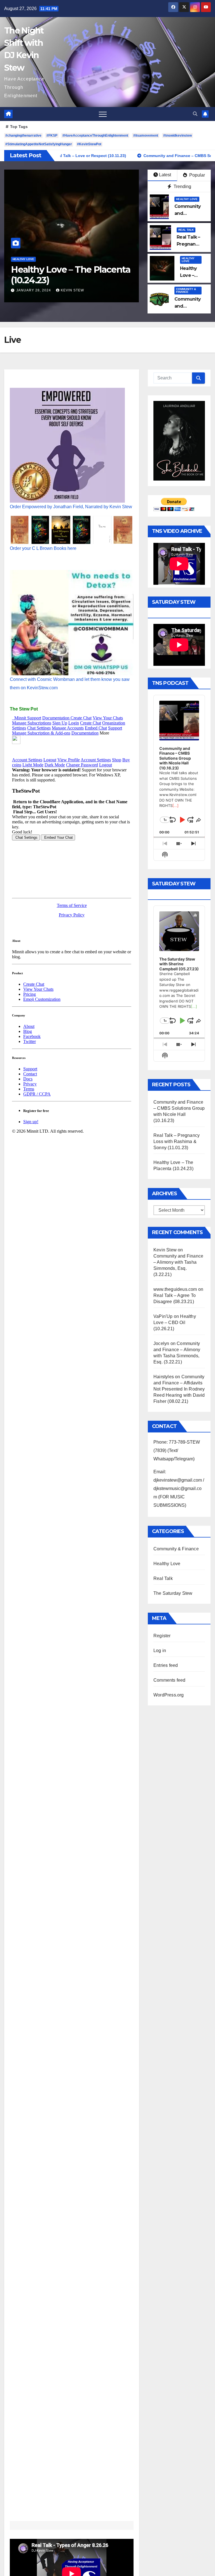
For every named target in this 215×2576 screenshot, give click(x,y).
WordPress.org (169, 1695)
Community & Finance (29, 259)
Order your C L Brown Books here (43, 548)
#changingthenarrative (23, 136)
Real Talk (186, 230)
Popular (197, 175)
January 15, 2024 (34, 290)
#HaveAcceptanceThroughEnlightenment (95, 136)
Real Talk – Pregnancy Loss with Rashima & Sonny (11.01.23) (177, 1141)
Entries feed (166, 1665)
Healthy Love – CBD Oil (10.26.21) (175, 1323)
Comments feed (170, 1680)
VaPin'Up (163, 1316)
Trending (182, 186)
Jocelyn (161, 1343)
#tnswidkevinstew (177, 136)
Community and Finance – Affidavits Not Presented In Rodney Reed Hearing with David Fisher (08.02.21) (179, 1389)
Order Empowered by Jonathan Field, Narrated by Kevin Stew (71, 507)
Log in (160, 1651)
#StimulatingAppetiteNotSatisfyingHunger (39, 144)
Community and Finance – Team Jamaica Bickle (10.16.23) (66, 280)
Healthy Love (187, 199)
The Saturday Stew (173, 1593)
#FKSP (52, 136)
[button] (195, 114)
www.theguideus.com (175, 1289)
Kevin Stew (72, 290)
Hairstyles (164, 1377)
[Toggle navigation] (103, 114)
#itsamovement (146, 136)
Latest (165, 175)
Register (162, 1636)
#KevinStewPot (89, 144)
